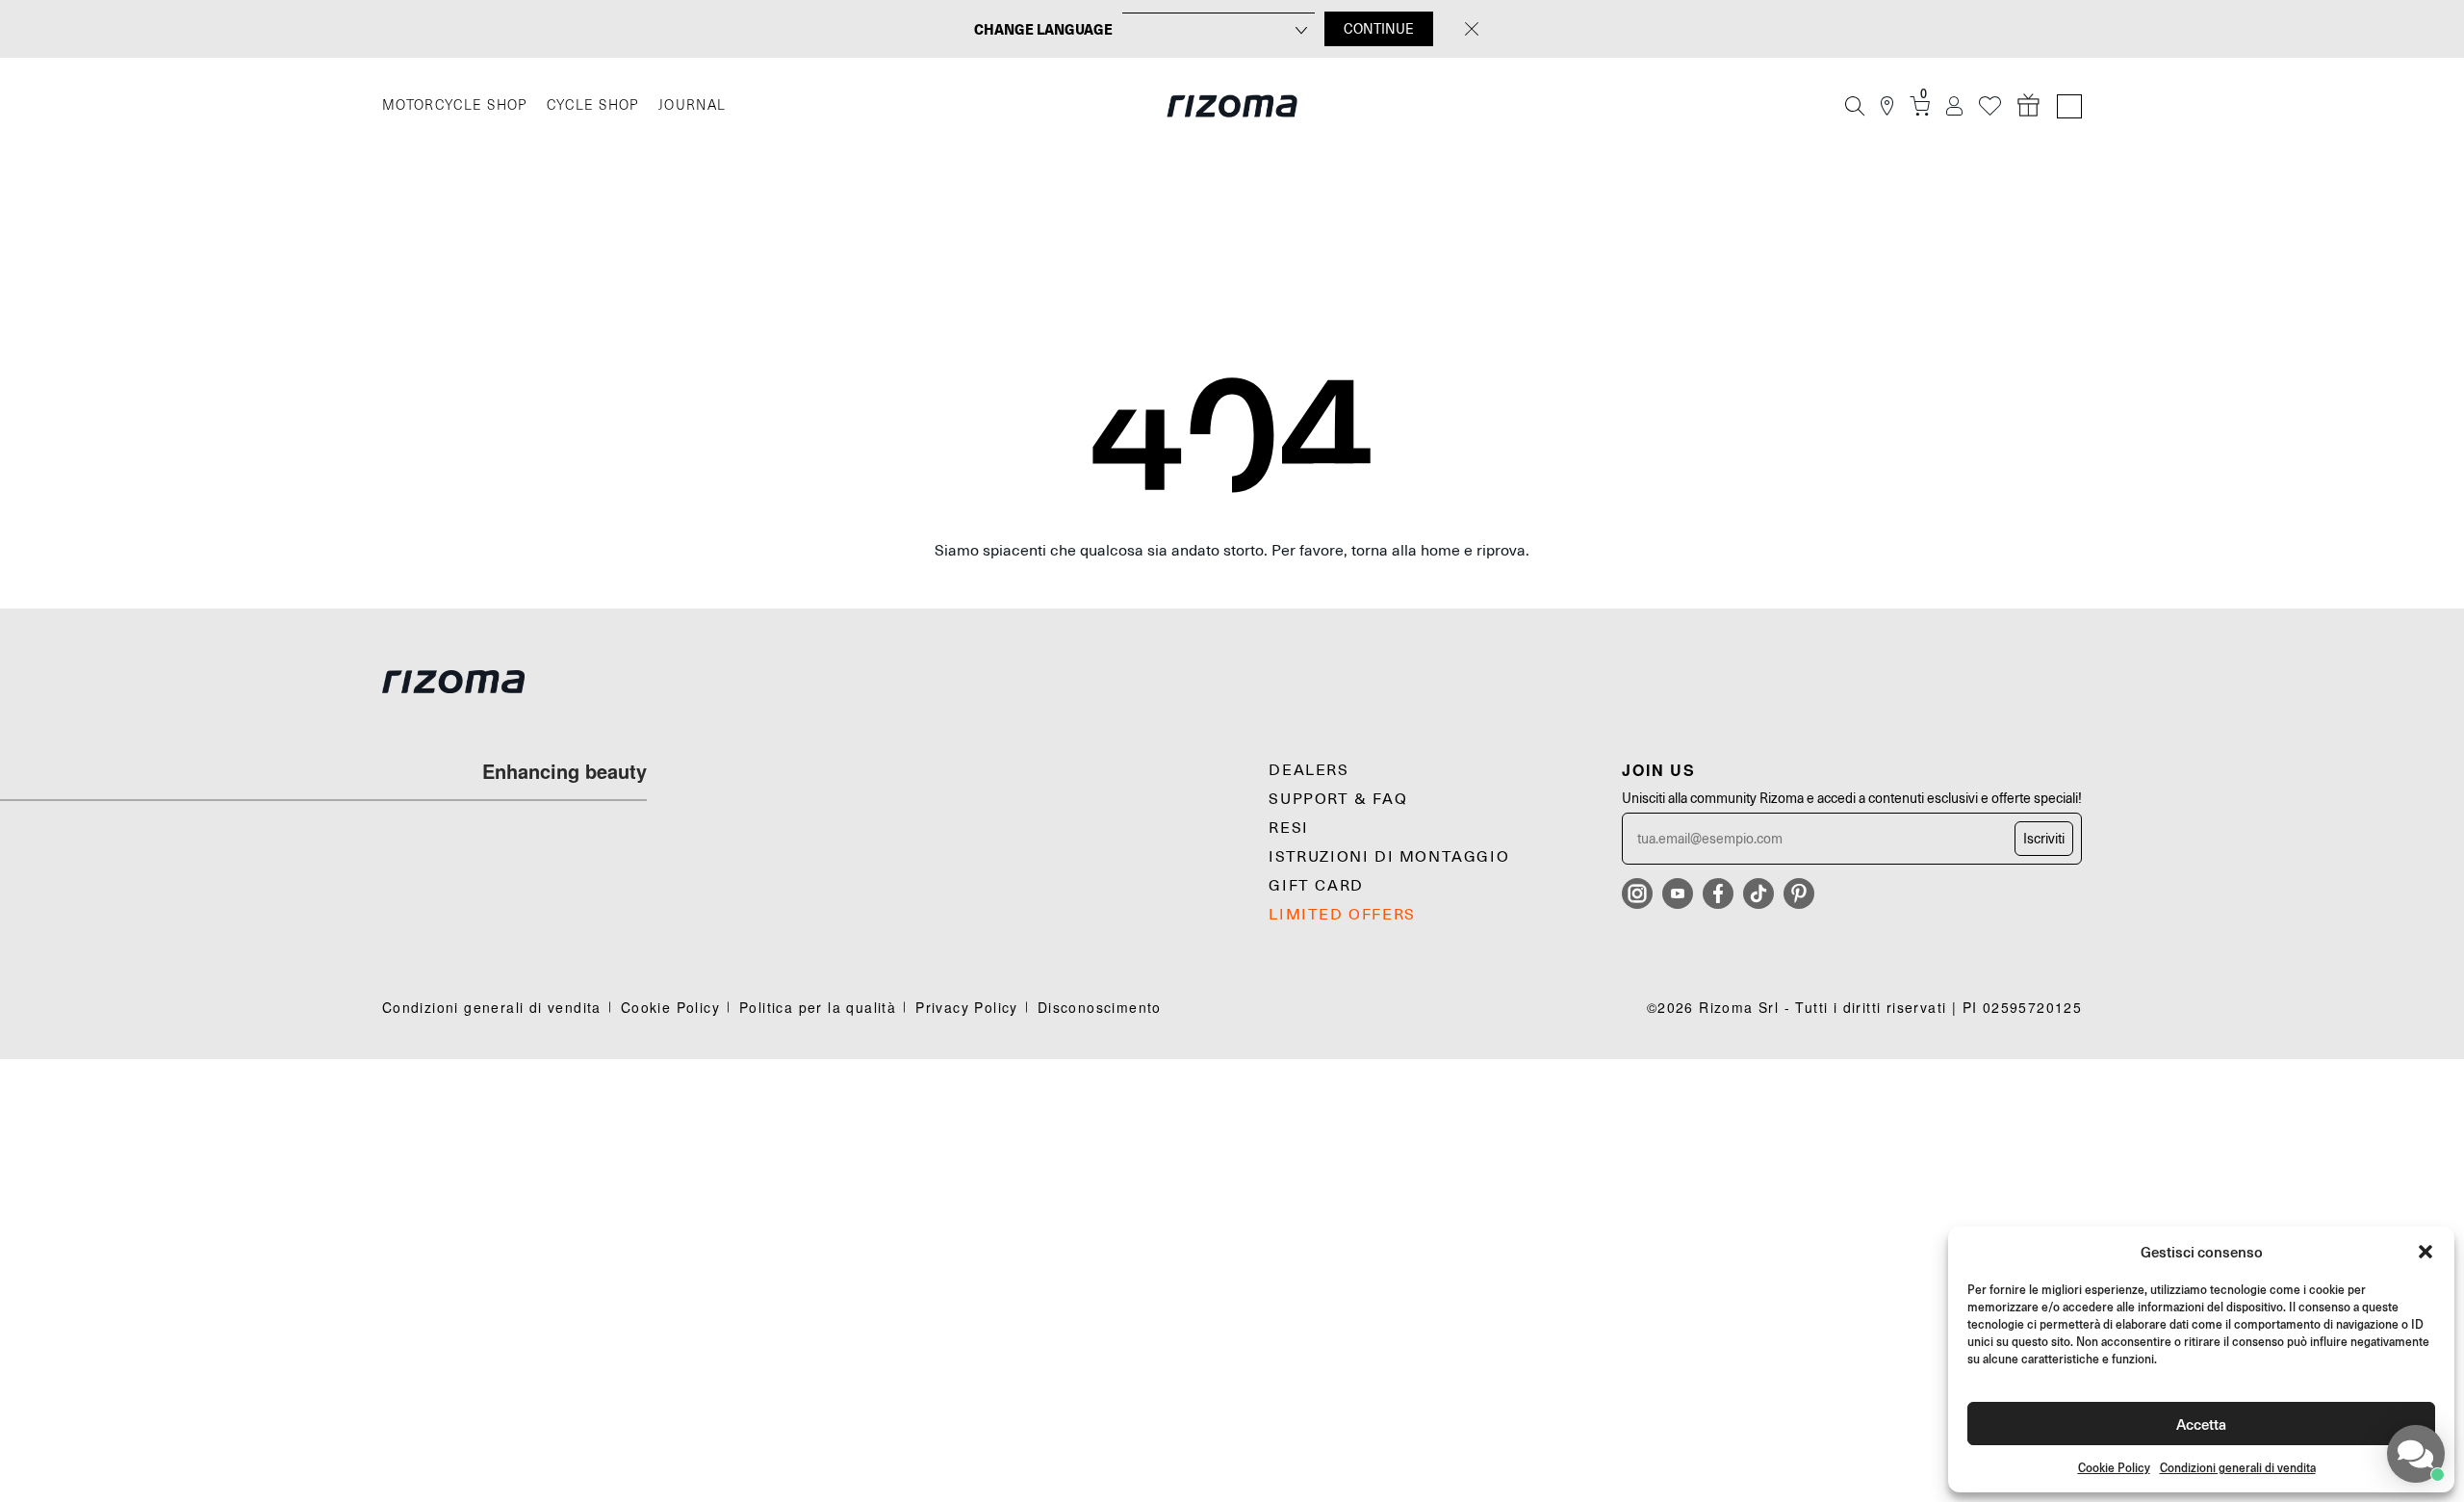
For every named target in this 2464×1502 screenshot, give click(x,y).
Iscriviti (2044, 839)
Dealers (1309, 770)
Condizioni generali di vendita (2238, 1468)
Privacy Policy (967, 1007)
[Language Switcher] (2069, 106)
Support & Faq (1338, 799)
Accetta (2201, 1424)
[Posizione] (1887, 106)
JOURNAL (693, 105)
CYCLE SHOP (593, 105)
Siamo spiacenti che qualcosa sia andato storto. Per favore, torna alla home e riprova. (1232, 551)
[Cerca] (1855, 106)
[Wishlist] (1990, 106)
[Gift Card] (2029, 106)
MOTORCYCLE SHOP (455, 105)
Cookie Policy (2114, 1468)
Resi (1288, 828)
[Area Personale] (1954, 106)
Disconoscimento (1100, 1007)
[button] (2425, 1252)
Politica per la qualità (818, 1007)
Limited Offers (1342, 915)
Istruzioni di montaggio (1389, 857)
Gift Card (1316, 886)
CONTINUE (1379, 29)
